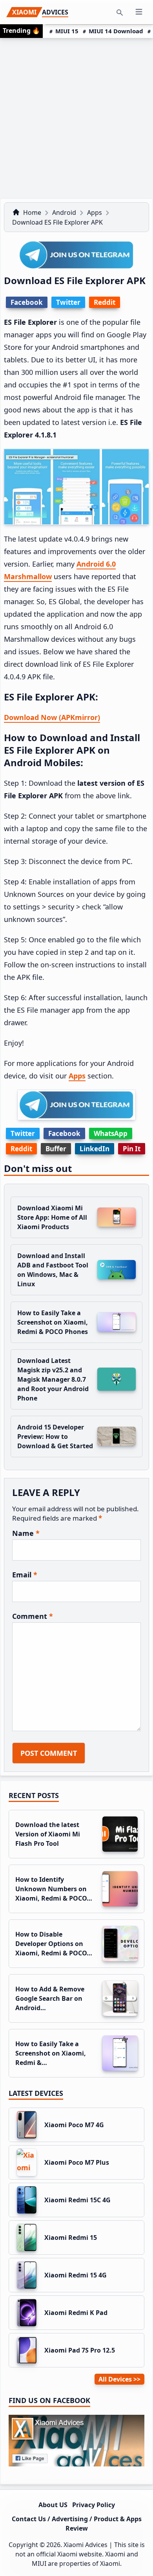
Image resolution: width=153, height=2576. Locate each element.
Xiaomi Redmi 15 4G (76, 2275)
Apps (77, 1076)
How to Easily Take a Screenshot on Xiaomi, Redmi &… (51, 2053)
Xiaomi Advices (86, 2545)
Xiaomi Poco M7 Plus (77, 2162)
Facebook (64, 1133)
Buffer (56, 1149)
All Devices (115, 2379)
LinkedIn (95, 1149)
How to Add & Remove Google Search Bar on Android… (50, 1998)
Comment (33, 1616)
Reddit (21, 1149)
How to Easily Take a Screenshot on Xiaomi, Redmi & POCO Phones (53, 1322)
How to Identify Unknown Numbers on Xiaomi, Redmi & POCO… (54, 1889)
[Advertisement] (76, 118)
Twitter (23, 1133)
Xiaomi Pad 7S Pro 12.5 (80, 2350)
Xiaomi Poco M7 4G (74, 2125)
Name (26, 1533)
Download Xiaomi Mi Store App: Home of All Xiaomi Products (52, 1217)
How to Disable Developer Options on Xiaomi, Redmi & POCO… (54, 1944)
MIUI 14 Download (116, 31)
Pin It (132, 1149)
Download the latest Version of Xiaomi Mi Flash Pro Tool (48, 1834)
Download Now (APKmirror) (52, 717)
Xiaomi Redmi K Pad (76, 2313)
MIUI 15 (67, 31)
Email (25, 1575)
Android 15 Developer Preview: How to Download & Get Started (55, 1437)
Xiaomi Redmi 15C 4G (77, 2200)
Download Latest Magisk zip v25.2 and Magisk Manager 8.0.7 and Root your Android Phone (53, 1379)
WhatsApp (111, 1133)
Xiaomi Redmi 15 (71, 2238)
